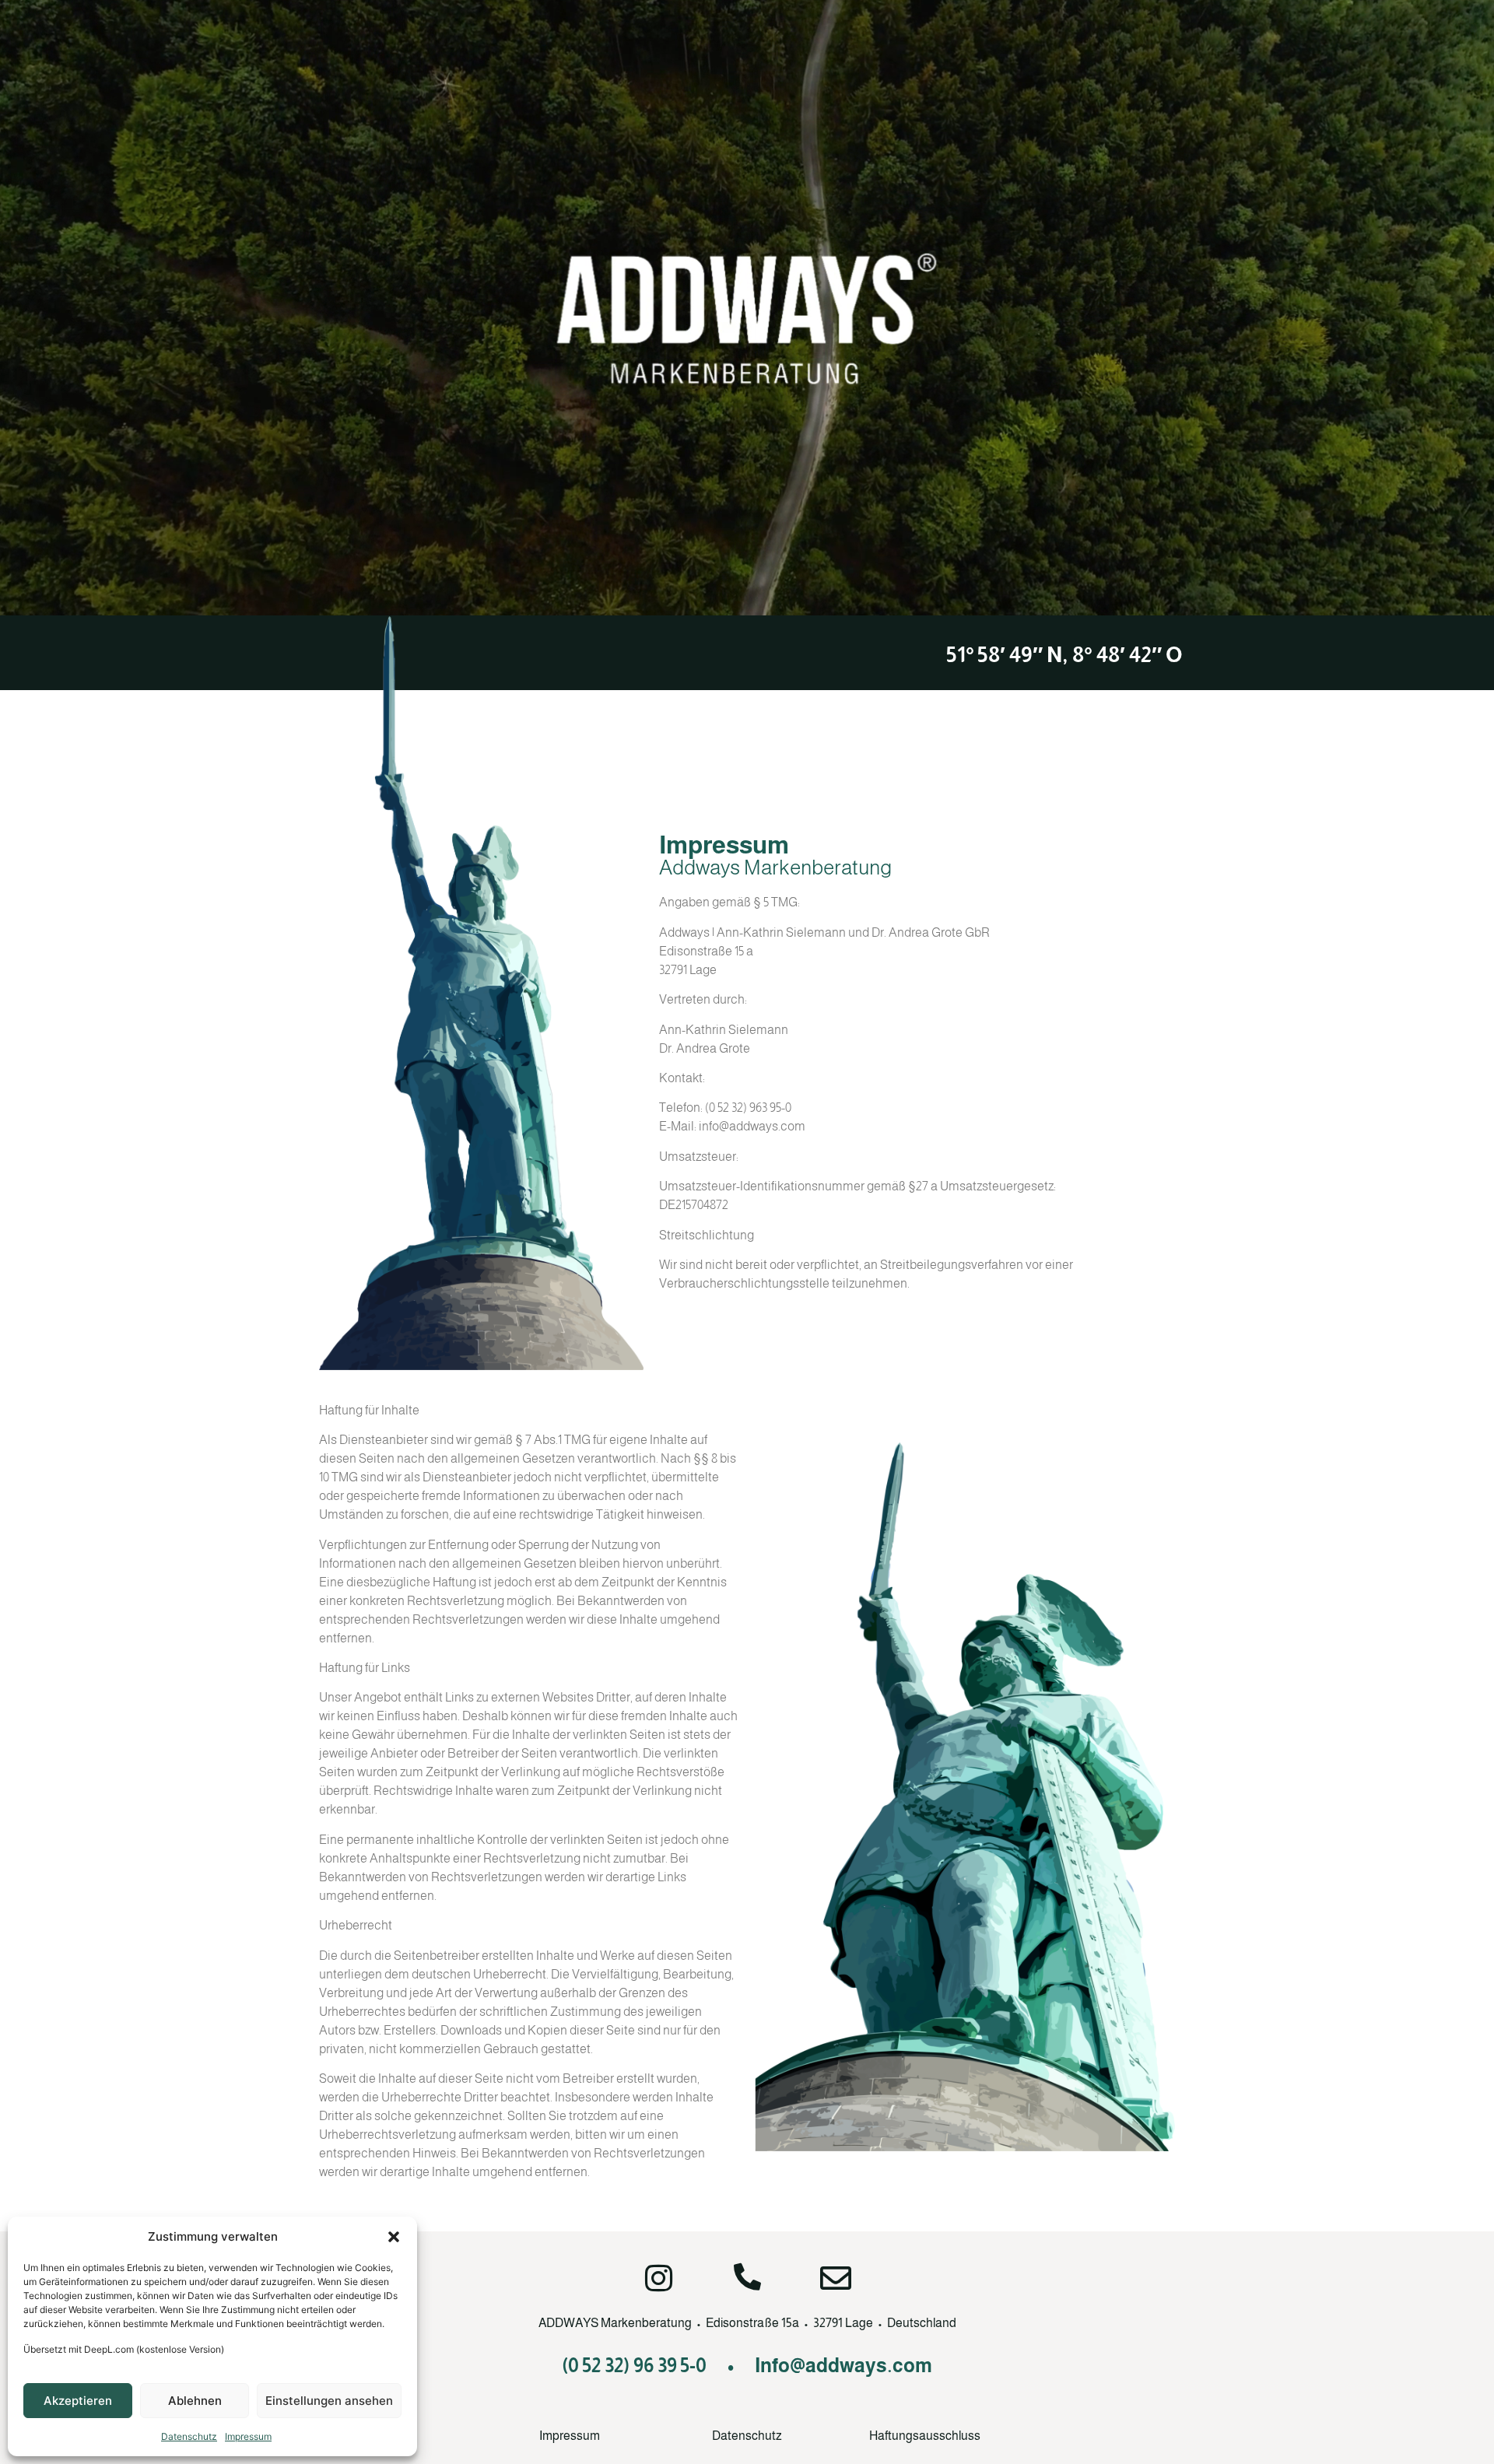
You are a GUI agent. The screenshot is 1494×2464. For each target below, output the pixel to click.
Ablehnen (195, 2401)
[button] (394, 2237)
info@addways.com (752, 1126)
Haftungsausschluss (925, 2436)
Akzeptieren (78, 2401)
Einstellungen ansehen (329, 2401)
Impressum (248, 2436)
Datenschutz (189, 2436)
